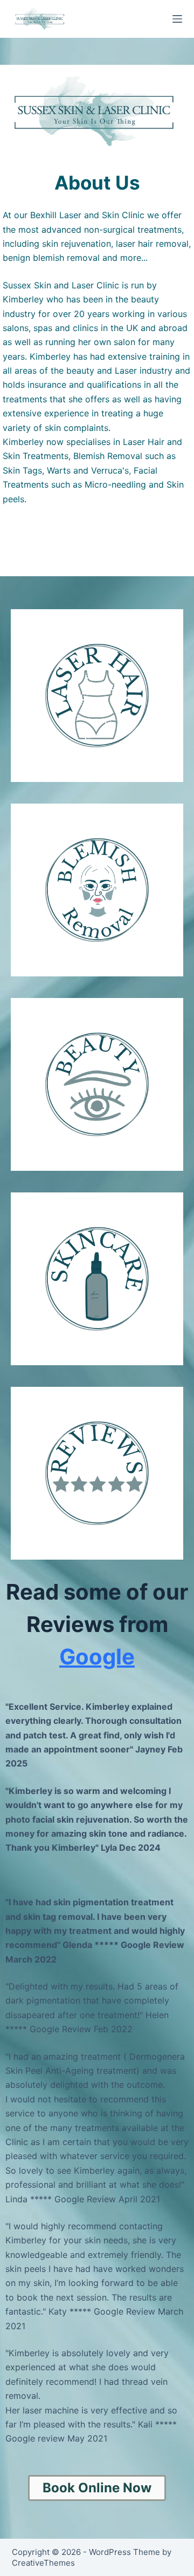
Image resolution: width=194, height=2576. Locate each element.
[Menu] (177, 19)
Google (97, 1657)
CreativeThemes (43, 2563)
